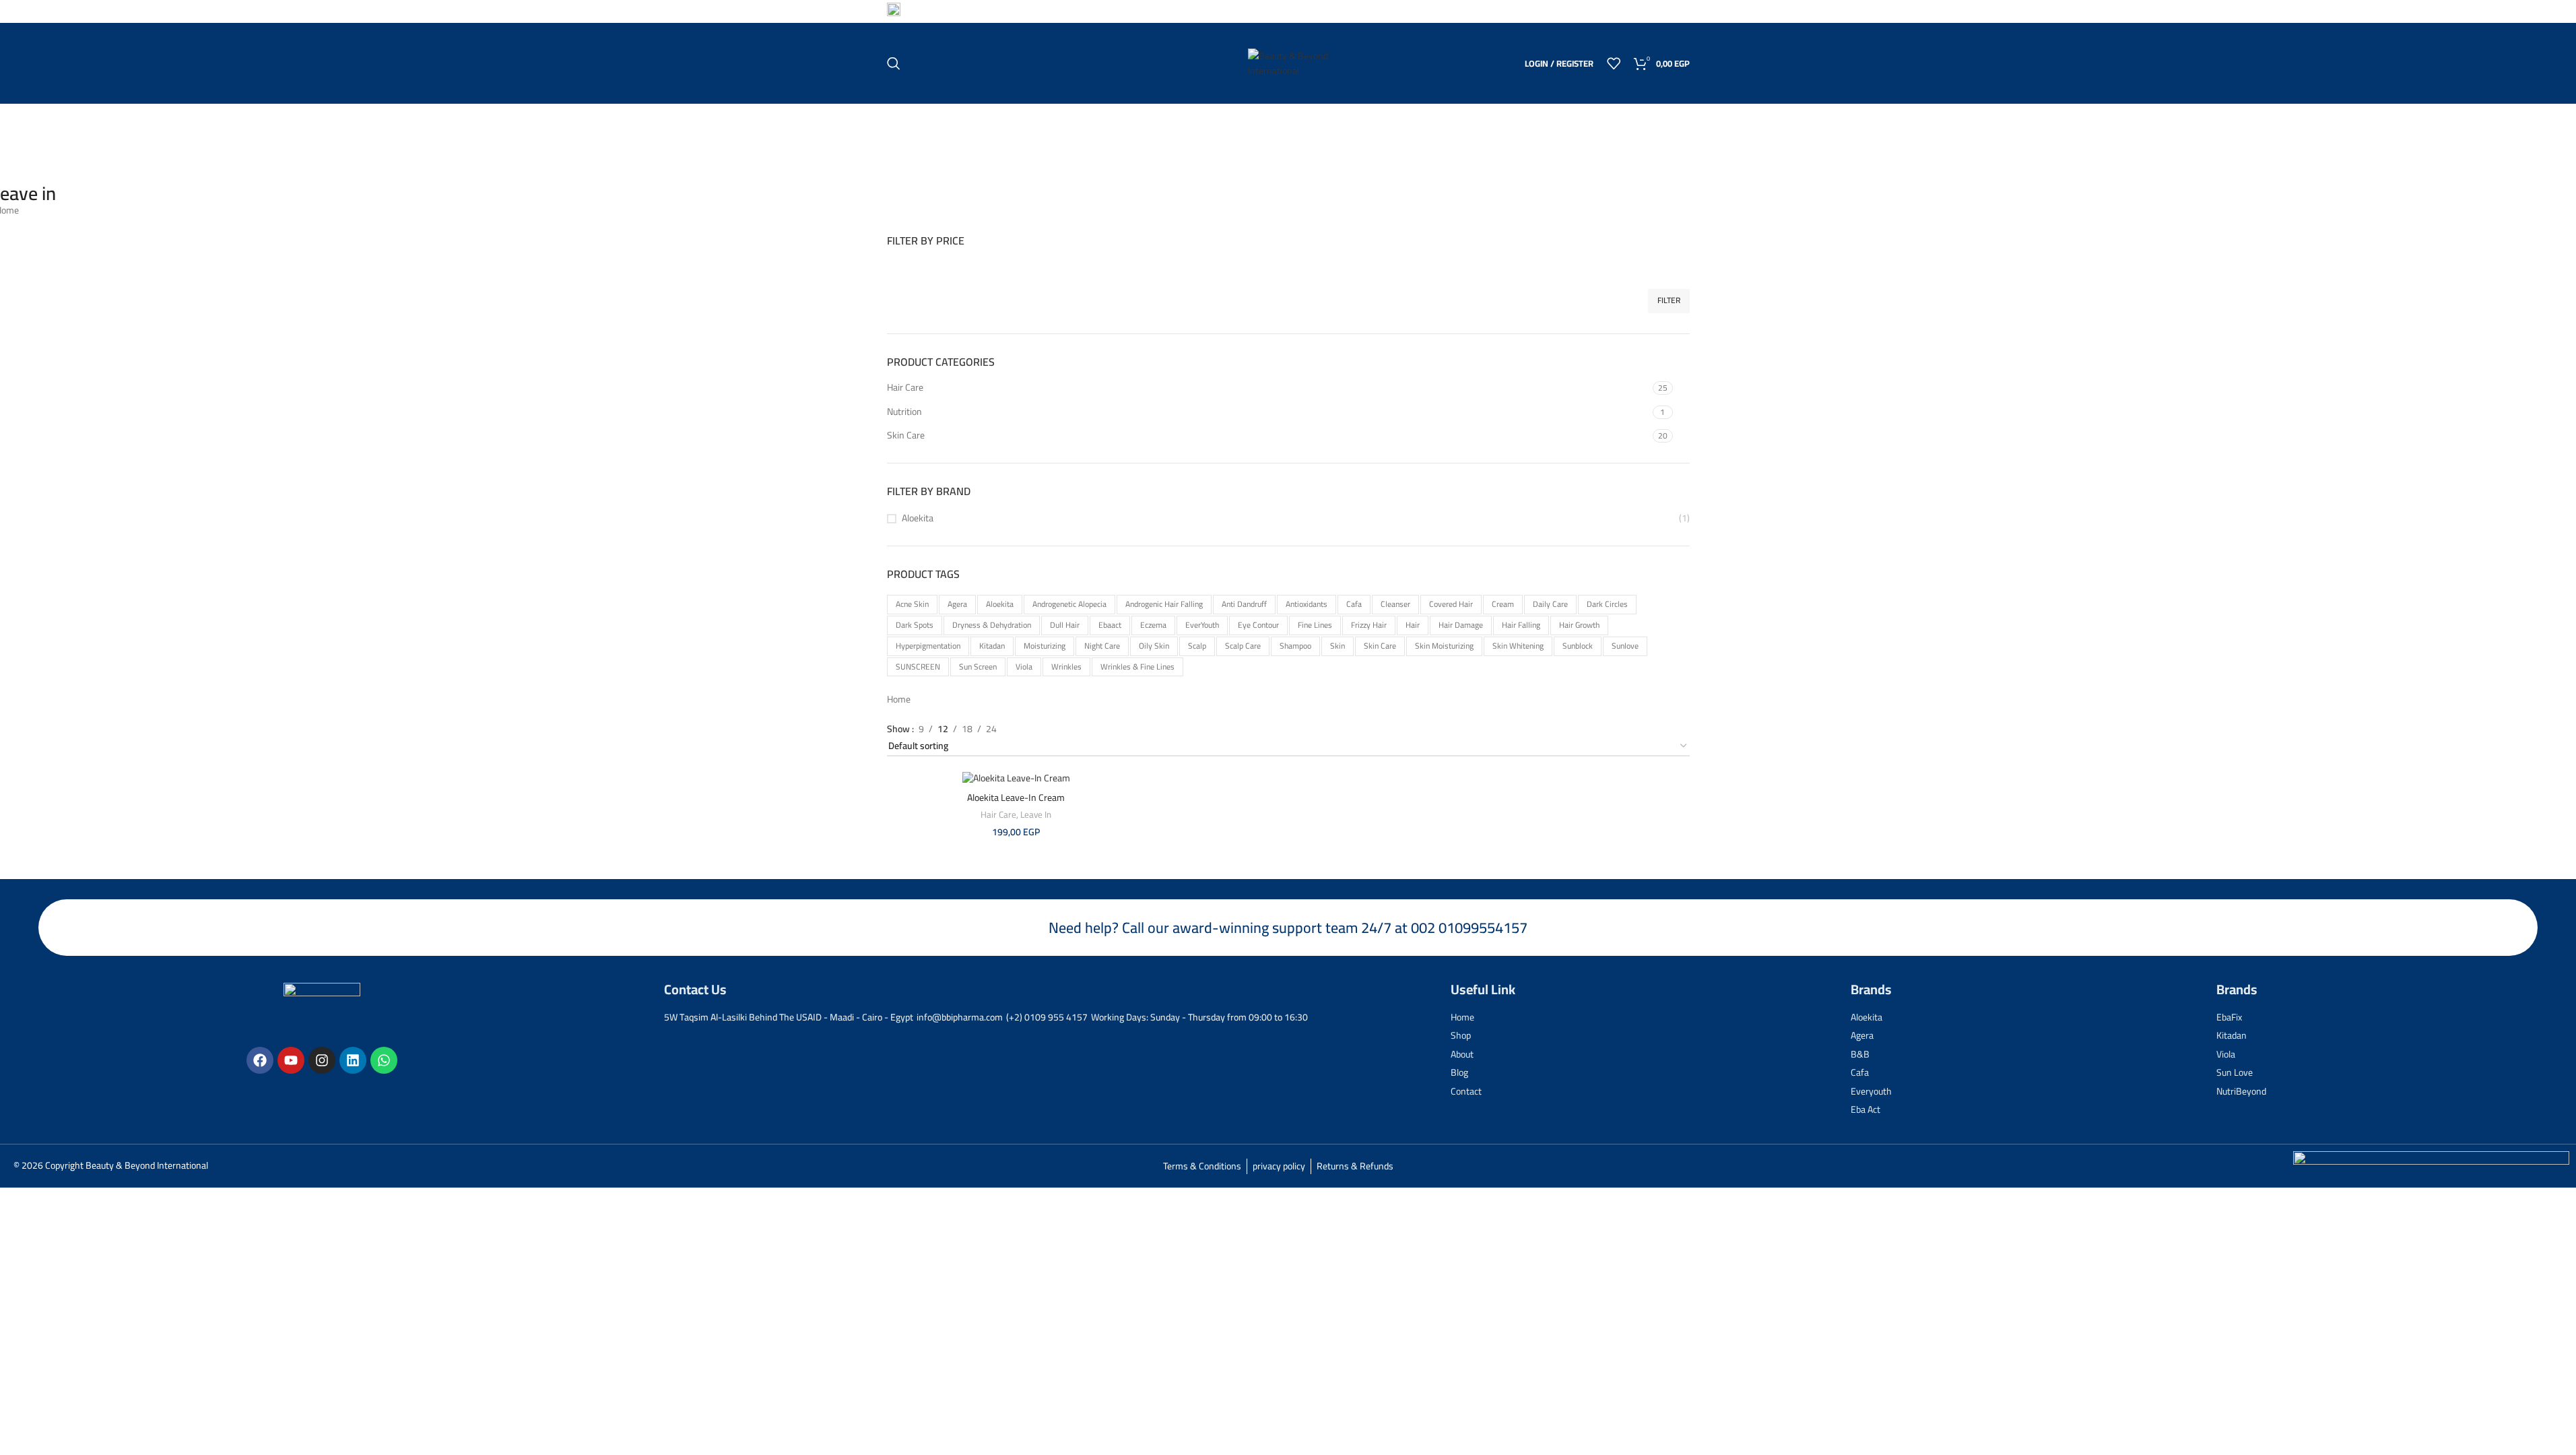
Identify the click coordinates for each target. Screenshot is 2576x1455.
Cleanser (1395, 604)
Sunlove (1625, 646)
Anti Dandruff (1244, 604)
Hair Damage (1461, 625)
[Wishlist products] (1614, 63)
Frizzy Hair (1369, 625)
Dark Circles (1607, 604)
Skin (1337, 646)
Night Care (1102, 646)
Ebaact (1110, 625)
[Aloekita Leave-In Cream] (1016, 778)
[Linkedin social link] (1664, 11)
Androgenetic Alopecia (1069, 604)
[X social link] (1630, 11)
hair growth (1579, 625)
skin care (1380, 646)
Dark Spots (915, 625)
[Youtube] (291, 1060)
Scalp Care (1243, 646)
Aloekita (918, 519)
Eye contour (1258, 625)
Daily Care (1550, 604)
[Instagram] (322, 1060)
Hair (1413, 625)
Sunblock (1578, 646)
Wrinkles (1066, 667)
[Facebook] (260, 1060)
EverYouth (1202, 625)
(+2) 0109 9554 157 (950, 10)
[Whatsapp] (384, 1060)
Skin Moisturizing (1444, 646)
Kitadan (992, 646)
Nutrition (904, 412)
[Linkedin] (353, 1060)
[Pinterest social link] (1647, 11)
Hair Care (905, 387)
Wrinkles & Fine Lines (1137, 667)
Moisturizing (1045, 646)
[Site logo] (1288, 63)
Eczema (1153, 625)
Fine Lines (1315, 625)
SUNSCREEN (918, 667)
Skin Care (906, 435)
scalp (1197, 646)
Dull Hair (1065, 625)
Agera (957, 604)
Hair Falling (1521, 625)
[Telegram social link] (1681, 11)
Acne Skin (912, 604)
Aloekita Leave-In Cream (1016, 798)
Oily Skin (1154, 646)
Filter (1669, 300)
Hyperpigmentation (928, 646)
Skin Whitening (1518, 646)
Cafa (1354, 604)
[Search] (894, 63)
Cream (1503, 604)
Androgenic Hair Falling (1164, 604)
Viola (1024, 667)
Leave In (1036, 815)
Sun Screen (978, 667)
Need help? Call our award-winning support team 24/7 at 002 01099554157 (1288, 928)
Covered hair (1451, 604)
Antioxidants (1307, 604)
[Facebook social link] (1613, 11)
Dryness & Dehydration (992, 625)
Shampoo (1295, 646)
